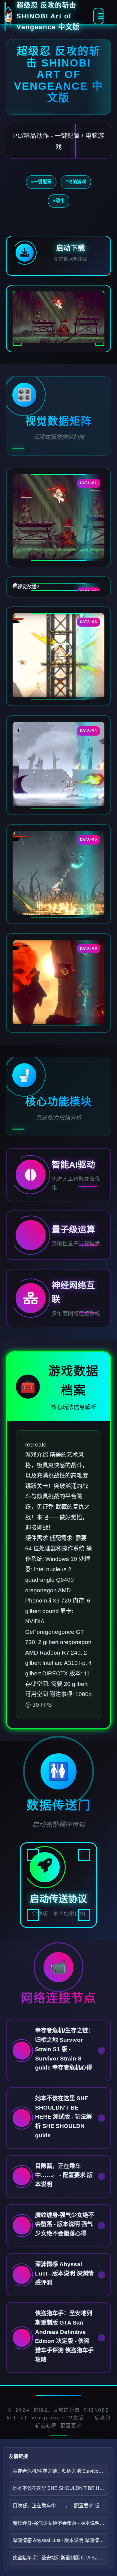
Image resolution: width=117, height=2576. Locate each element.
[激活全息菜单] (98, 16)
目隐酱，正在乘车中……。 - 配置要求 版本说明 (60, 2506)
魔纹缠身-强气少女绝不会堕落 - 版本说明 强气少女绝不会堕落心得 (60, 2523)
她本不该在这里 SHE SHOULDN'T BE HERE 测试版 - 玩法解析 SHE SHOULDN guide (60, 2488)
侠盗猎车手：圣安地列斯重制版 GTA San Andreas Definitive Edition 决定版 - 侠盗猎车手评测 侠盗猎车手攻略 (60, 2558)
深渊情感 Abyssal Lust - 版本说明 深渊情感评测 (60, 2540)
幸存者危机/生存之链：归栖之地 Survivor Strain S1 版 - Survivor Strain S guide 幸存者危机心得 (60, 2471)
